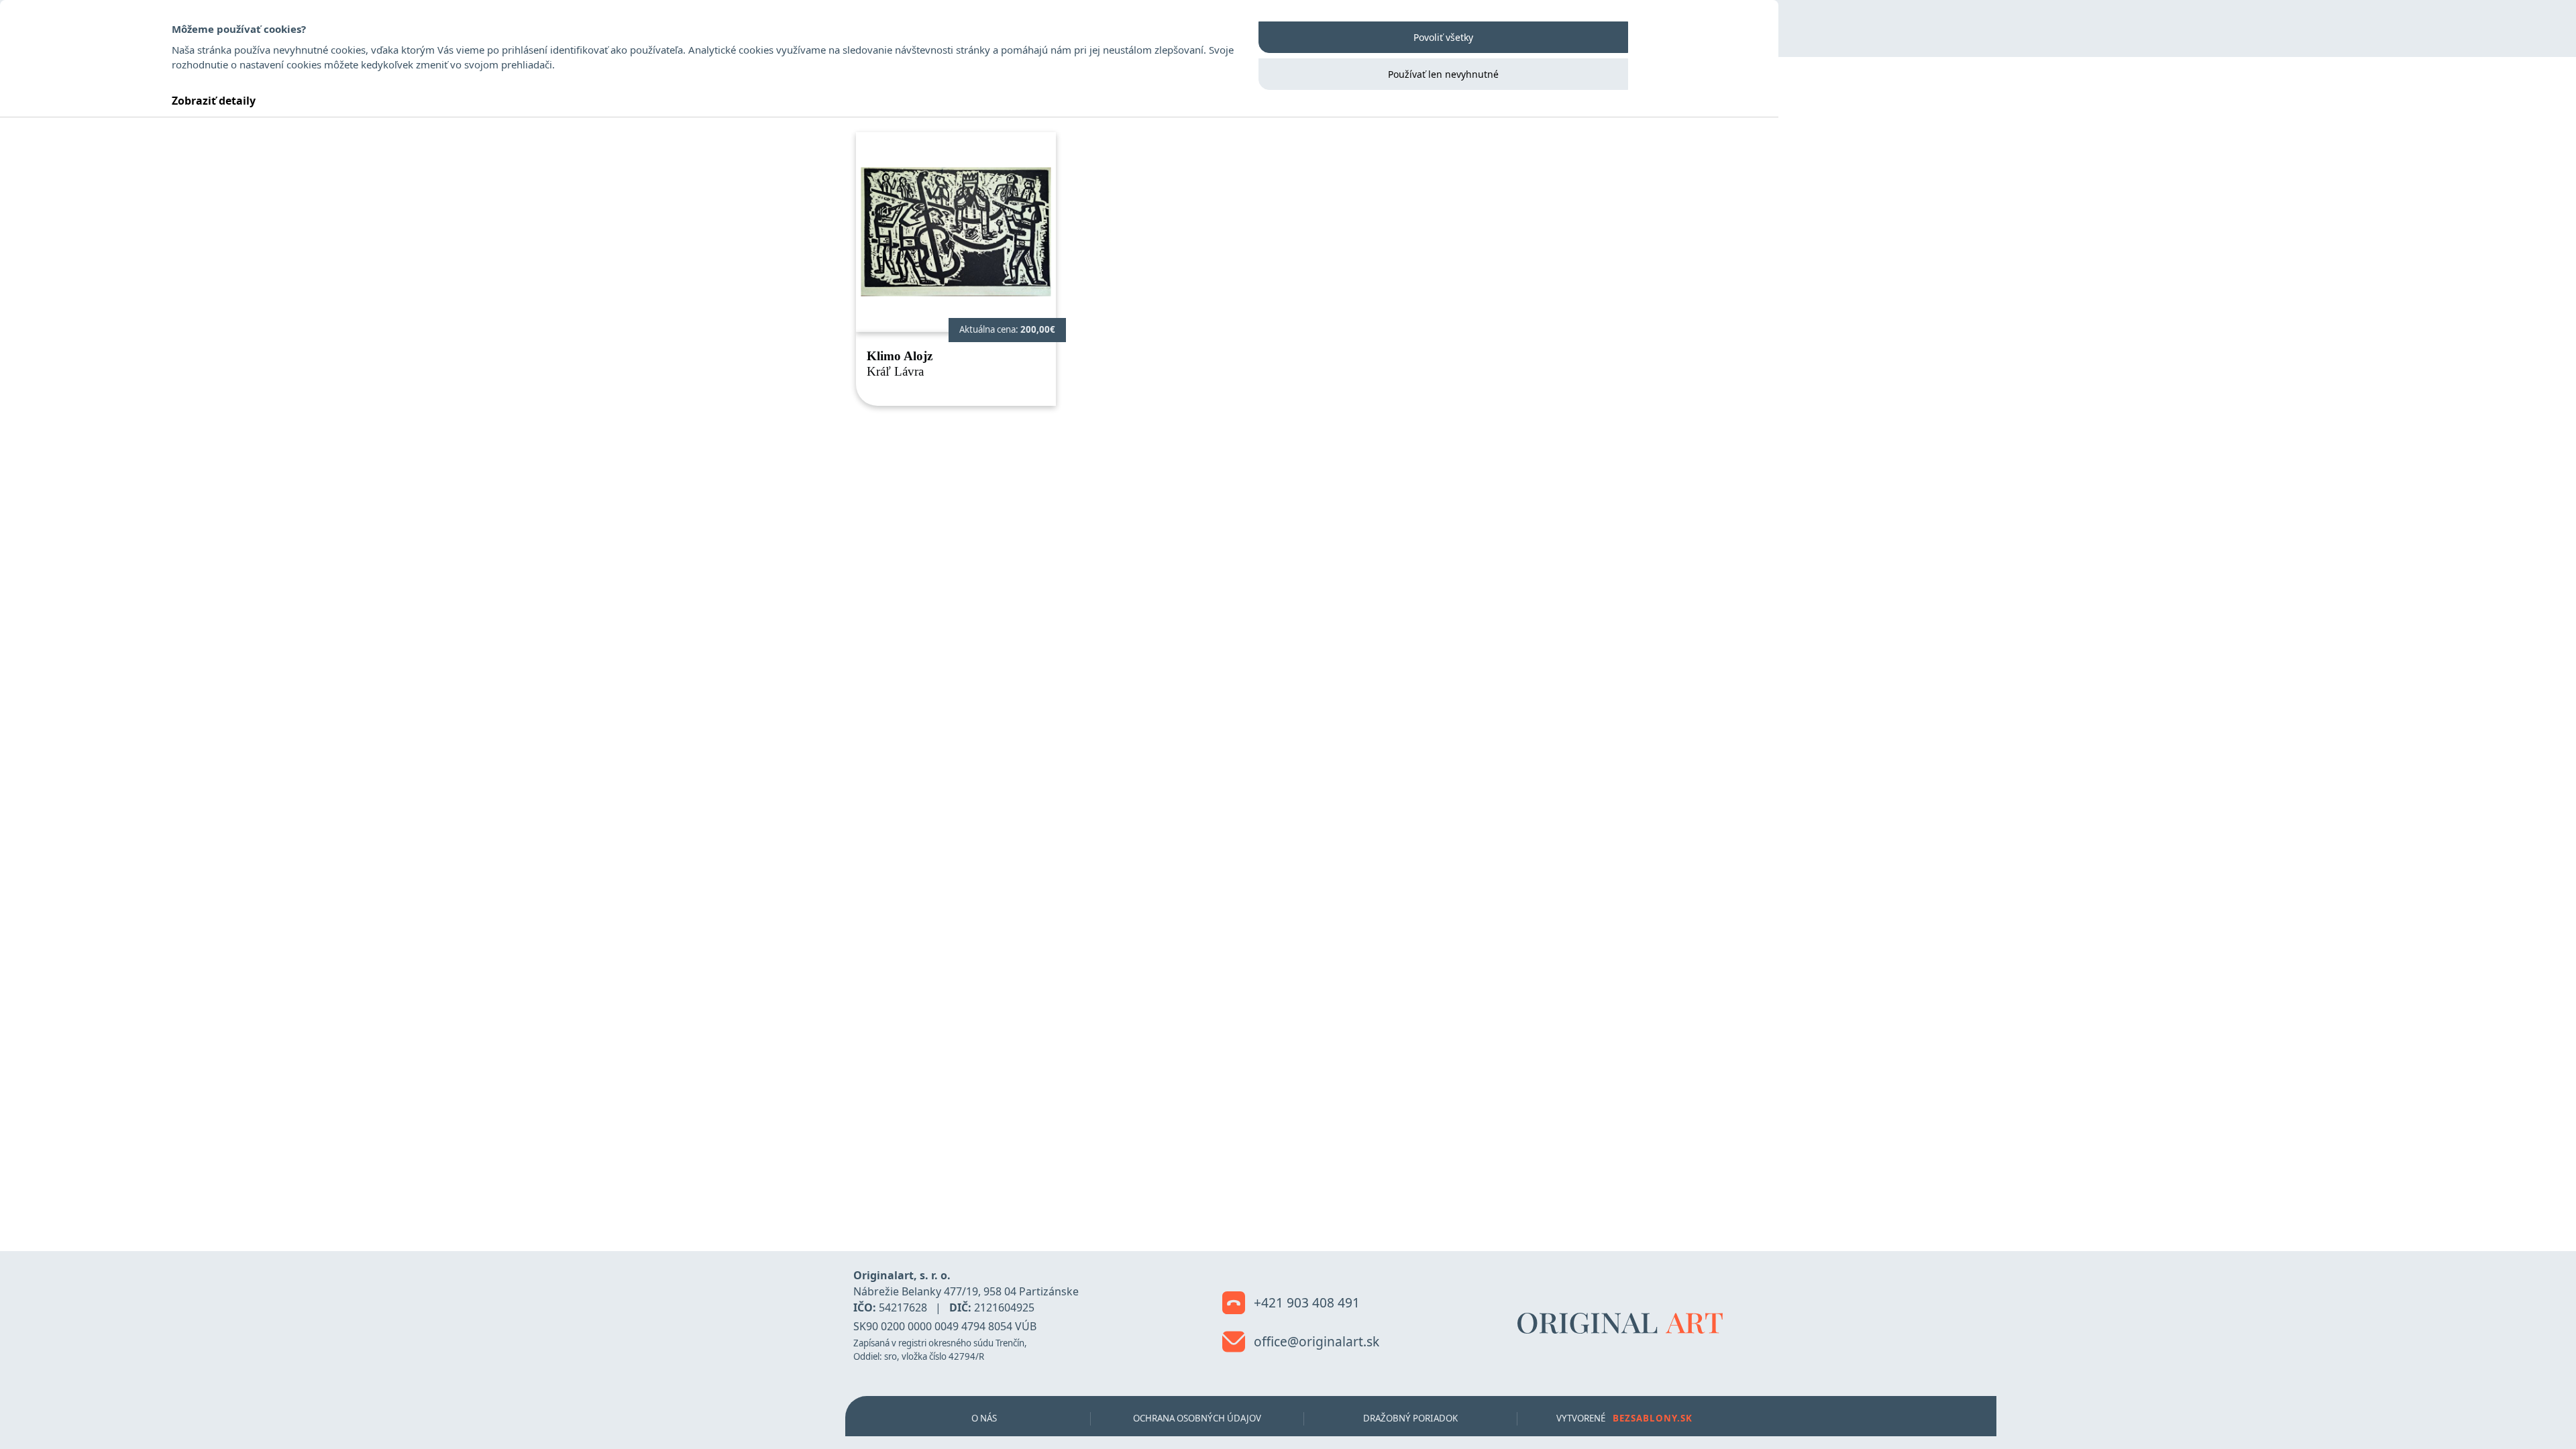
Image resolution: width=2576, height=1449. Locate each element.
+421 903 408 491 (1305, 1302)
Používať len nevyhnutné (1443, 74)
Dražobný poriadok (1410, 1418)
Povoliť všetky (1443, 37)
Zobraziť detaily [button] (214, 101)
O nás (984, 1418)
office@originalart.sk (1315, 1341)
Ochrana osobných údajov (1197, 1418)
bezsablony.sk (1653, 1418)
